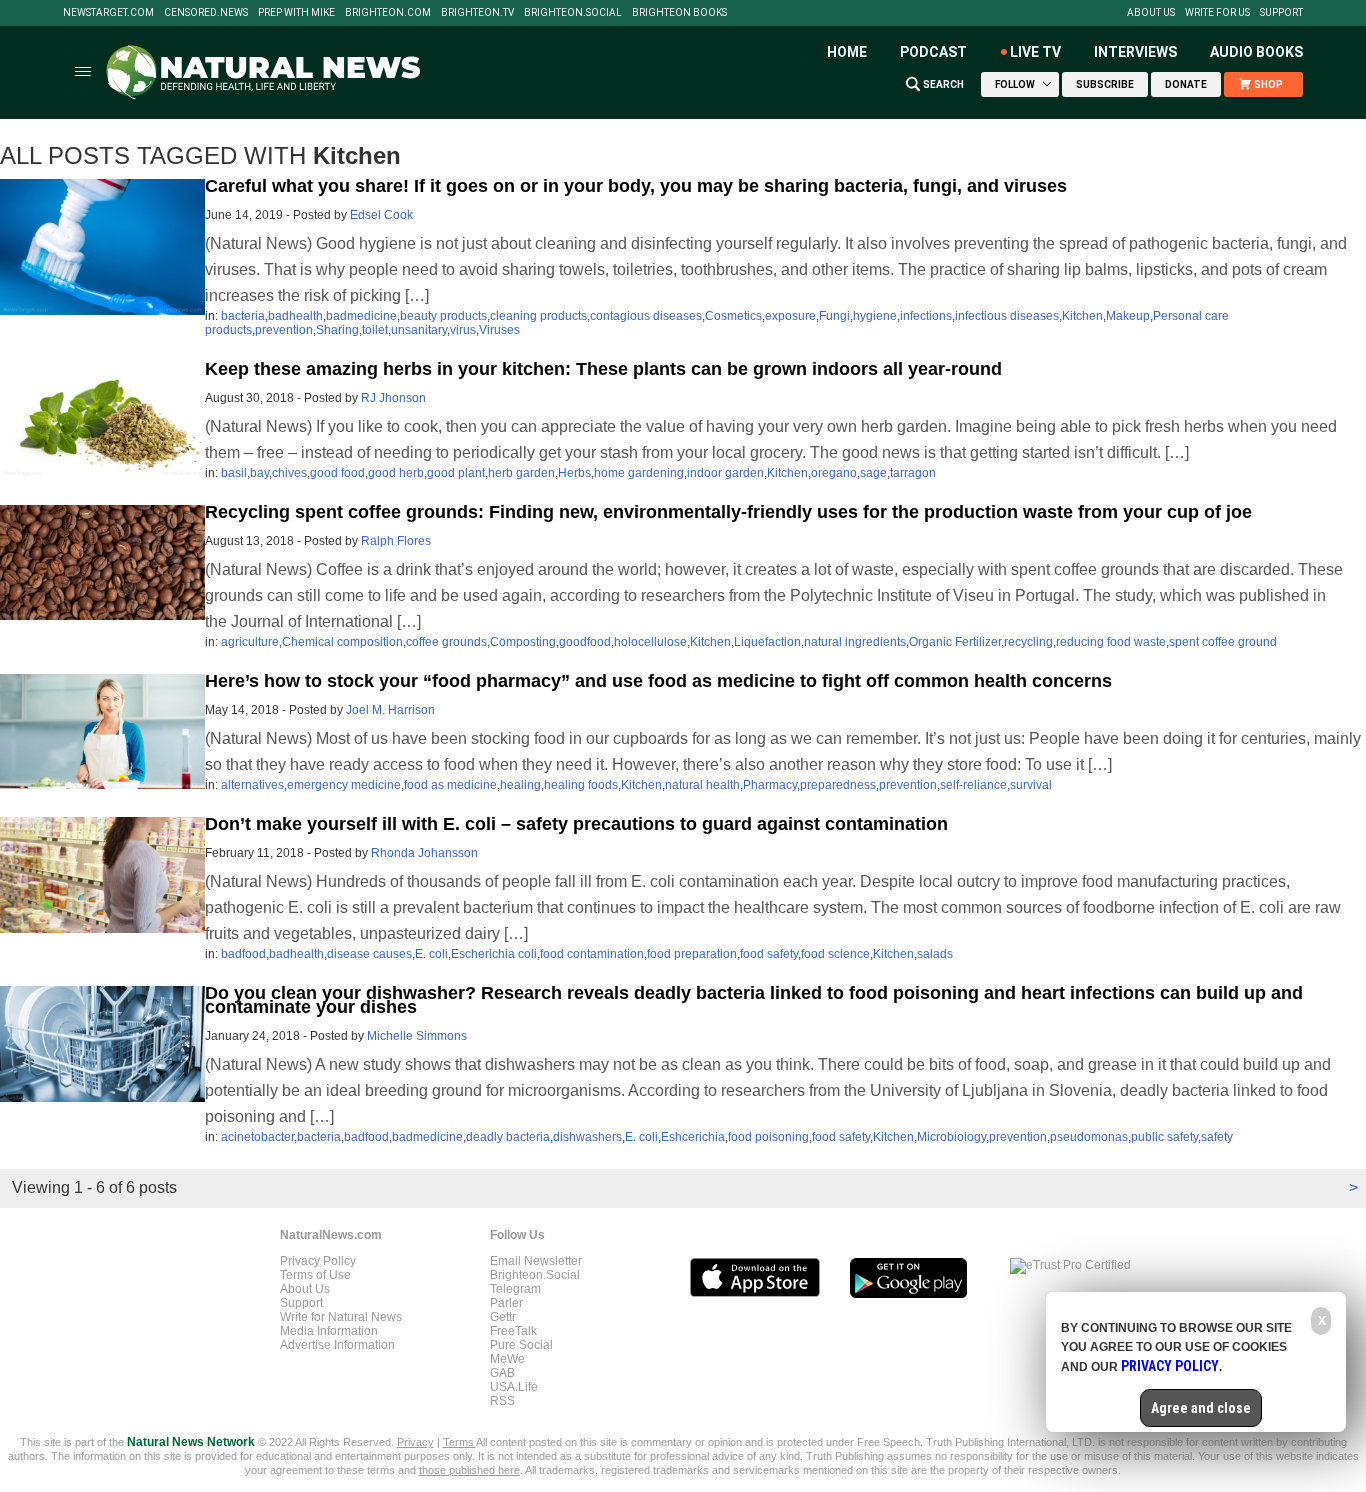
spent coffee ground (1223, 642)
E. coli (431, 954)
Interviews (1135, 52)
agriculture (250, 642)
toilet (375, 330)
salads (935, 954)
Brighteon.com (388, 13)
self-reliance (973, 785)
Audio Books (1256, 52)
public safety (1164, 1137)
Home (847, 52)
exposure (790, 316)
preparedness (838, 785)
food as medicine (450, 785)
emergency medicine (344, 785)
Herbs (574, 473)
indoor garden (725, 473)
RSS (502, 1401)
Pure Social (521, 1345)
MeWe (507, 1359)
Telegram (515, 1289)
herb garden (521, 473)
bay (259, 473)
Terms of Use (315, 1275)
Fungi (834, 316)
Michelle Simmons (417, 1036)
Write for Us (1217, 13)
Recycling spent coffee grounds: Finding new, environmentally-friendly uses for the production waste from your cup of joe (728, 512)
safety (1217, 1137)
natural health (702, 785)
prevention (284, 330)
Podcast (933, 52)
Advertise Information (337, 1345)
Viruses (499, 330)
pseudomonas (1089, 1137)
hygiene (875, 316)
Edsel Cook (381, 215)
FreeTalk (513, 1331)
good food (337, 473)
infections (926, 316)
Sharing (337, 330)
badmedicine (361, 316)
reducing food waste (1111, 642)
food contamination (592, 954)
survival (1031, 785)
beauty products (443, 316)
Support (1281, 13)
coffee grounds (446, 642)
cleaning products (538, 316)
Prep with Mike (296, 13)
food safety (769, 954)
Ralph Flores (396, 541)
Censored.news (206, 13)
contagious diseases (646, 316)
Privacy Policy (318, 1261)
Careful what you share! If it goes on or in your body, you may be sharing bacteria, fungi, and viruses (636, 186)
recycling (1028, 642)
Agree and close (1201, 1408)
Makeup (1128, 316)
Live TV (1035, 52)
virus (463, 330)
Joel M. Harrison (390, 710)
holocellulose (650, 642)
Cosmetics (733, 316)
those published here (469, 1470)
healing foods (581, 785)
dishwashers (587, 1137)
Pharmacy (770, 785)
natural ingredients (855, 642)
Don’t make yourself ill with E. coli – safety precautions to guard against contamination (576, 824)
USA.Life (514, 1387)
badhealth (295, 316)
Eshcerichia (693, 1137)
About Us (1151, 13)
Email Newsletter (536, 1261)
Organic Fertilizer (955, 642)
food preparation (692, 954)
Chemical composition (342, 642)
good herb (396, 473)
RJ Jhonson (393, 398)
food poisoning (768, 1137)
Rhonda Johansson (424, 853)
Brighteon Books (679, 13)
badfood (243, 954)
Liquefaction (767, 642)
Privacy (415, 1442)
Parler (506, 1303)
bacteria (243, 316)
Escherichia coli (494, 954)
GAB (502, 1373)
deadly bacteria (508, 1137)
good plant (456, 473)
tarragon (913, 473)
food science (835, 954)
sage (873, 473)
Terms (459, 1442)
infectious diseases (1007, 316)
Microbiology (951, 1137)
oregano (834, 473)
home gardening (639, 473)
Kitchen (1082, 316)
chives (289, 473)
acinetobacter (257, 1137)
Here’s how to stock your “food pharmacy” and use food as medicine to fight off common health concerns (658, 681)
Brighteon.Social (573, 13)
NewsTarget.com (108, 13)
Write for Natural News (341, 1317)
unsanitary (419, 330)
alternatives (252, 785)
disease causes (369, 954)
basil (234, 473)
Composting (523, 642)
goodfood (585, 642)
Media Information (329, 1331)
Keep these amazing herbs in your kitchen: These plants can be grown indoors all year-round (603, 369)
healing (520, 785)
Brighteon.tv (477, 13)
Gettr (503, 1317)
